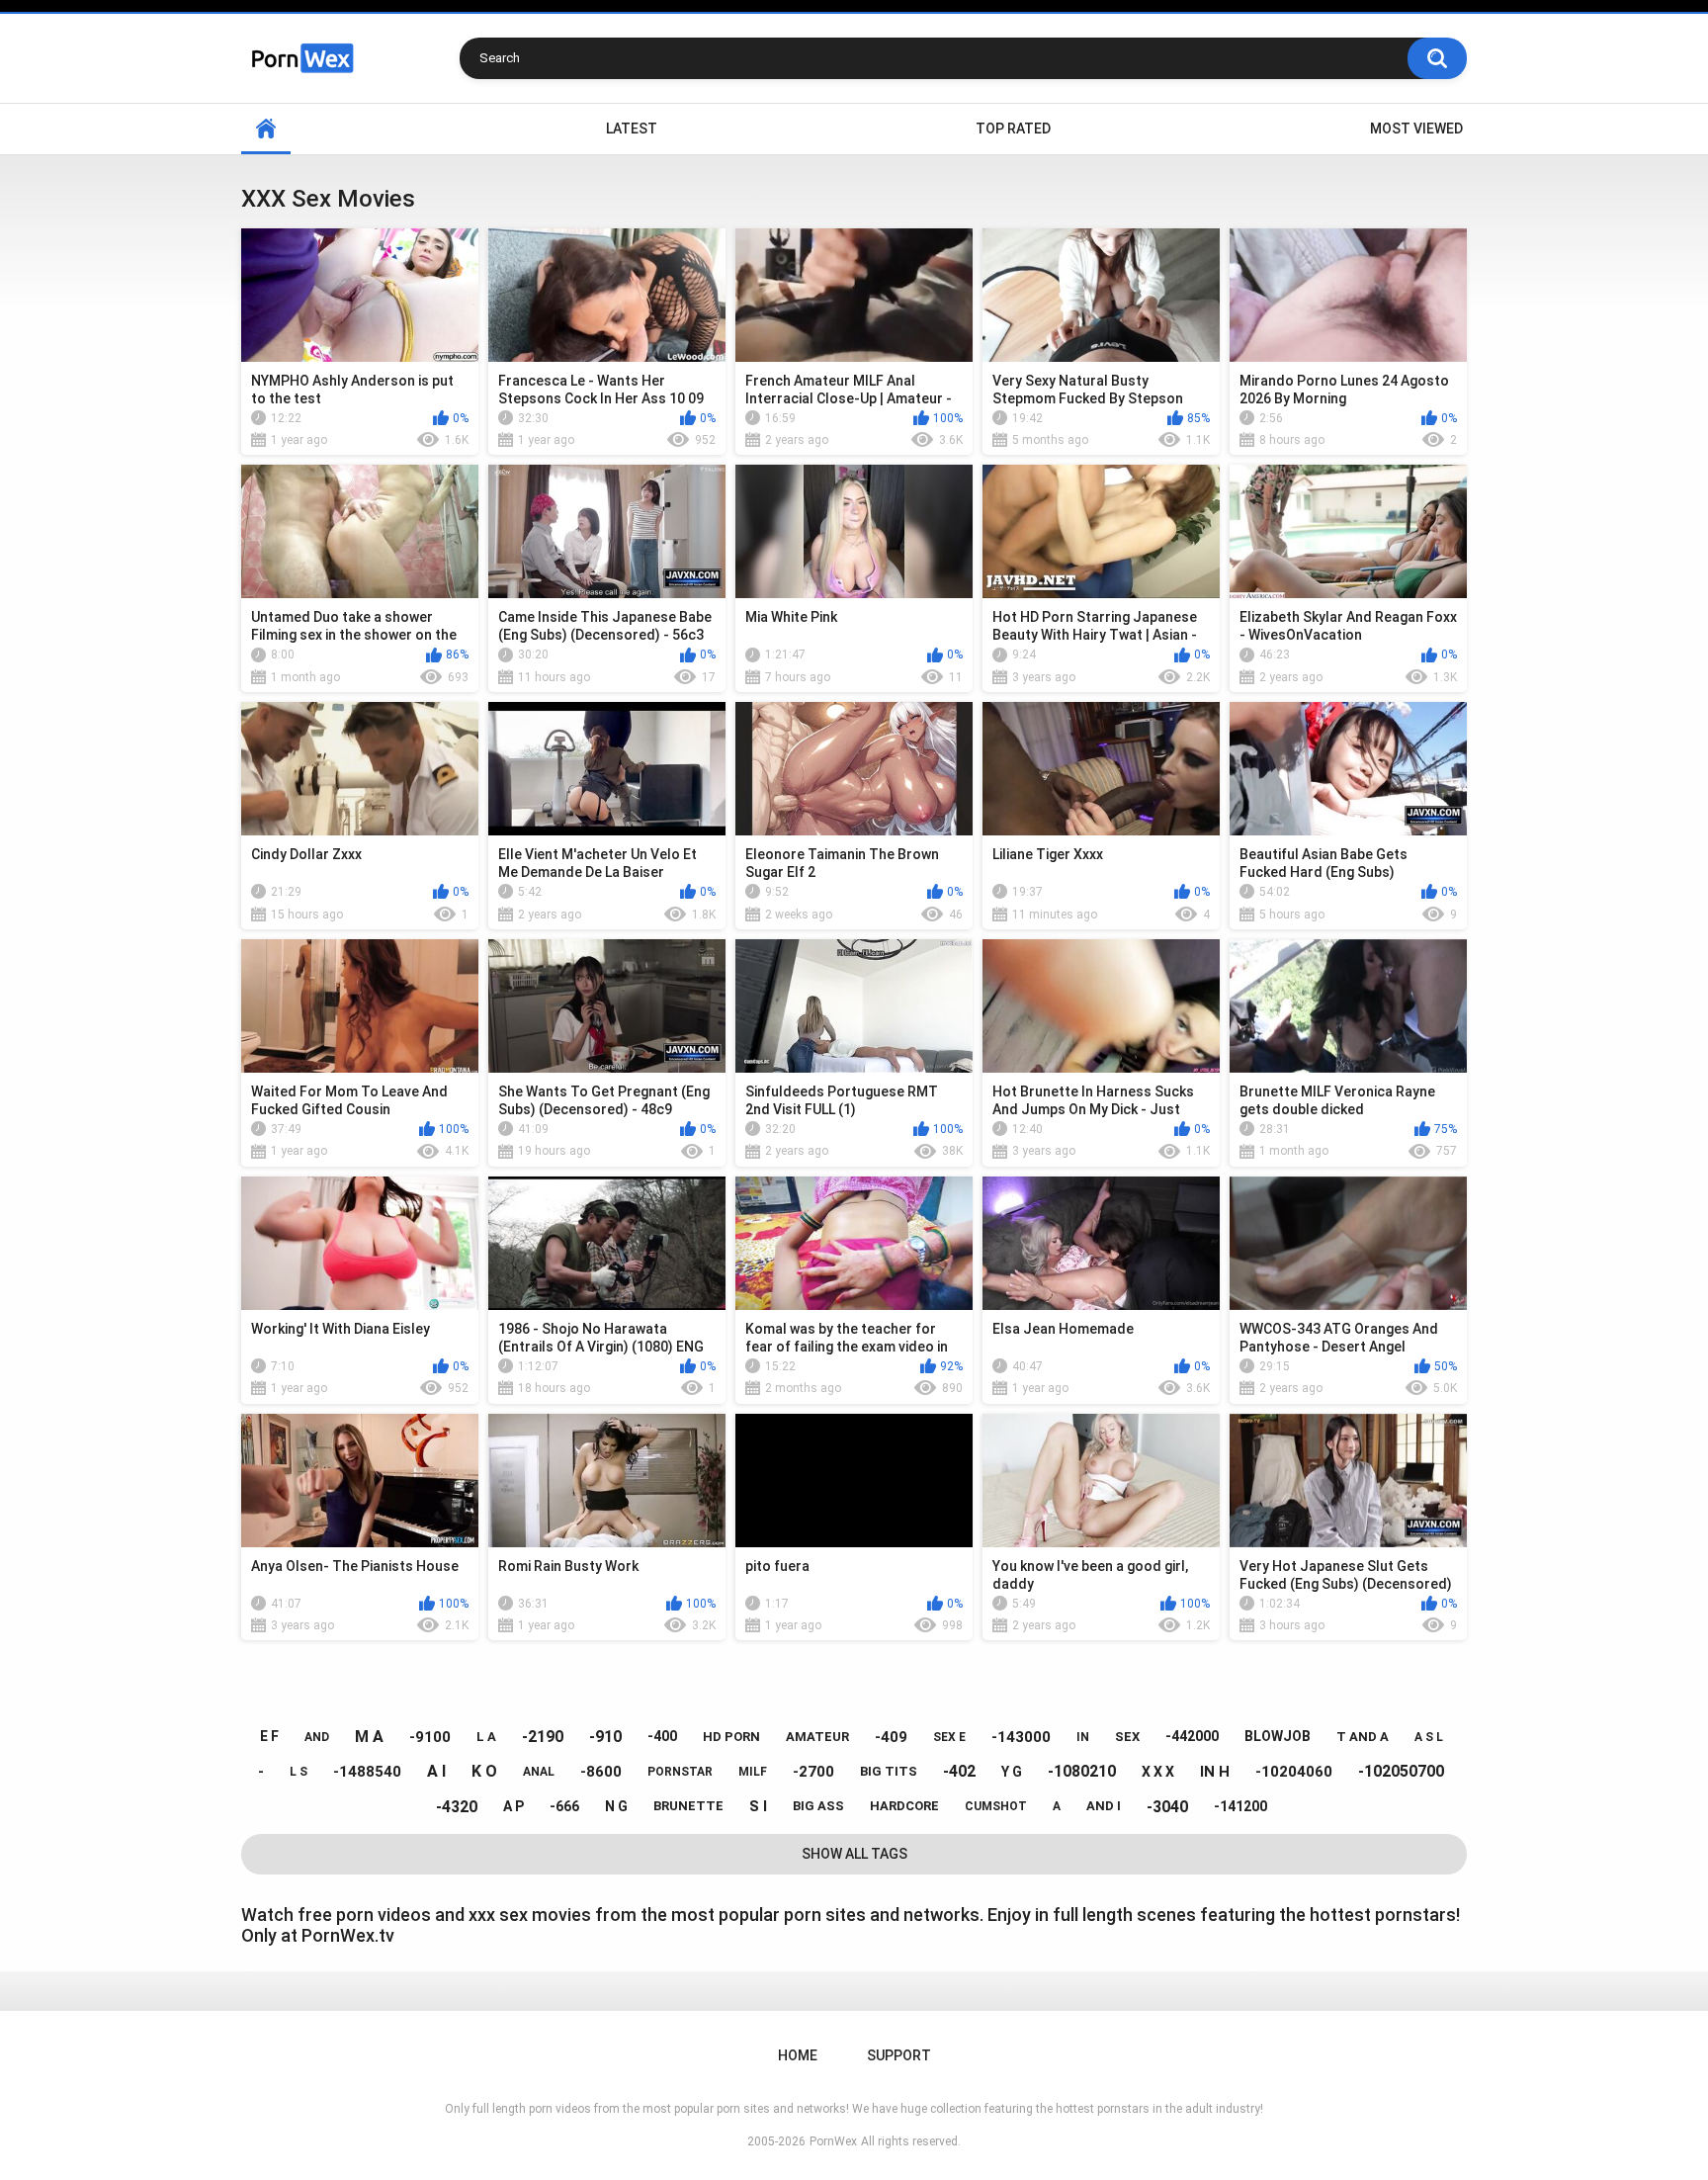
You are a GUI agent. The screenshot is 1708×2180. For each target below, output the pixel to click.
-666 (564, 1806)
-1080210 (1082, 1771)
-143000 (1021, 1737)
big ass (818, 1806)
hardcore (904, 1806)
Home (266, 129)
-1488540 (367, 1772)
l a (486, 1737)
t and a (1363, 1737)
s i (758, 1806)
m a (369, 1737)
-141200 (1240, 1806)
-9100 (430, 1737)
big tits (889, 1771)
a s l (1429, 1737)
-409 (891, 1737)
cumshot (996, 1806)
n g (616, 1806)
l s (299, 1772)
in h (1215, 1772)
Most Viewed (1416, 129)
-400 (662, 1736)
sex (1127, 1737)
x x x (1158, 1772)
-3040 (1167, 1807)
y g (1012, 1772)
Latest (632, 129)
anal (539, 1772)
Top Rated (1013, 129)
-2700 (813, 1772)
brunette (688, 1806)
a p (513, 1806)
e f (269, 1736)
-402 (959, 1771)
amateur (817, 1737)
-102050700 (1401, 1771)
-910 (605, 1737)
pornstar (680, 1772)
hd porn (731, 1737)
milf (753, 1772)
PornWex (833, 2141)
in (1083, 1737)
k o (484, 1771)
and (317, 1737)
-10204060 (1294, 1772)
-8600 (601, 1772)
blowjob (1278, 1736)
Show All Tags (854, 1854)
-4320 (457, 1807)
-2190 (543, 1737)
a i (436, 1771)
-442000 (1192, 1736)
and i (1104, 1806)
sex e (949, 1737)
